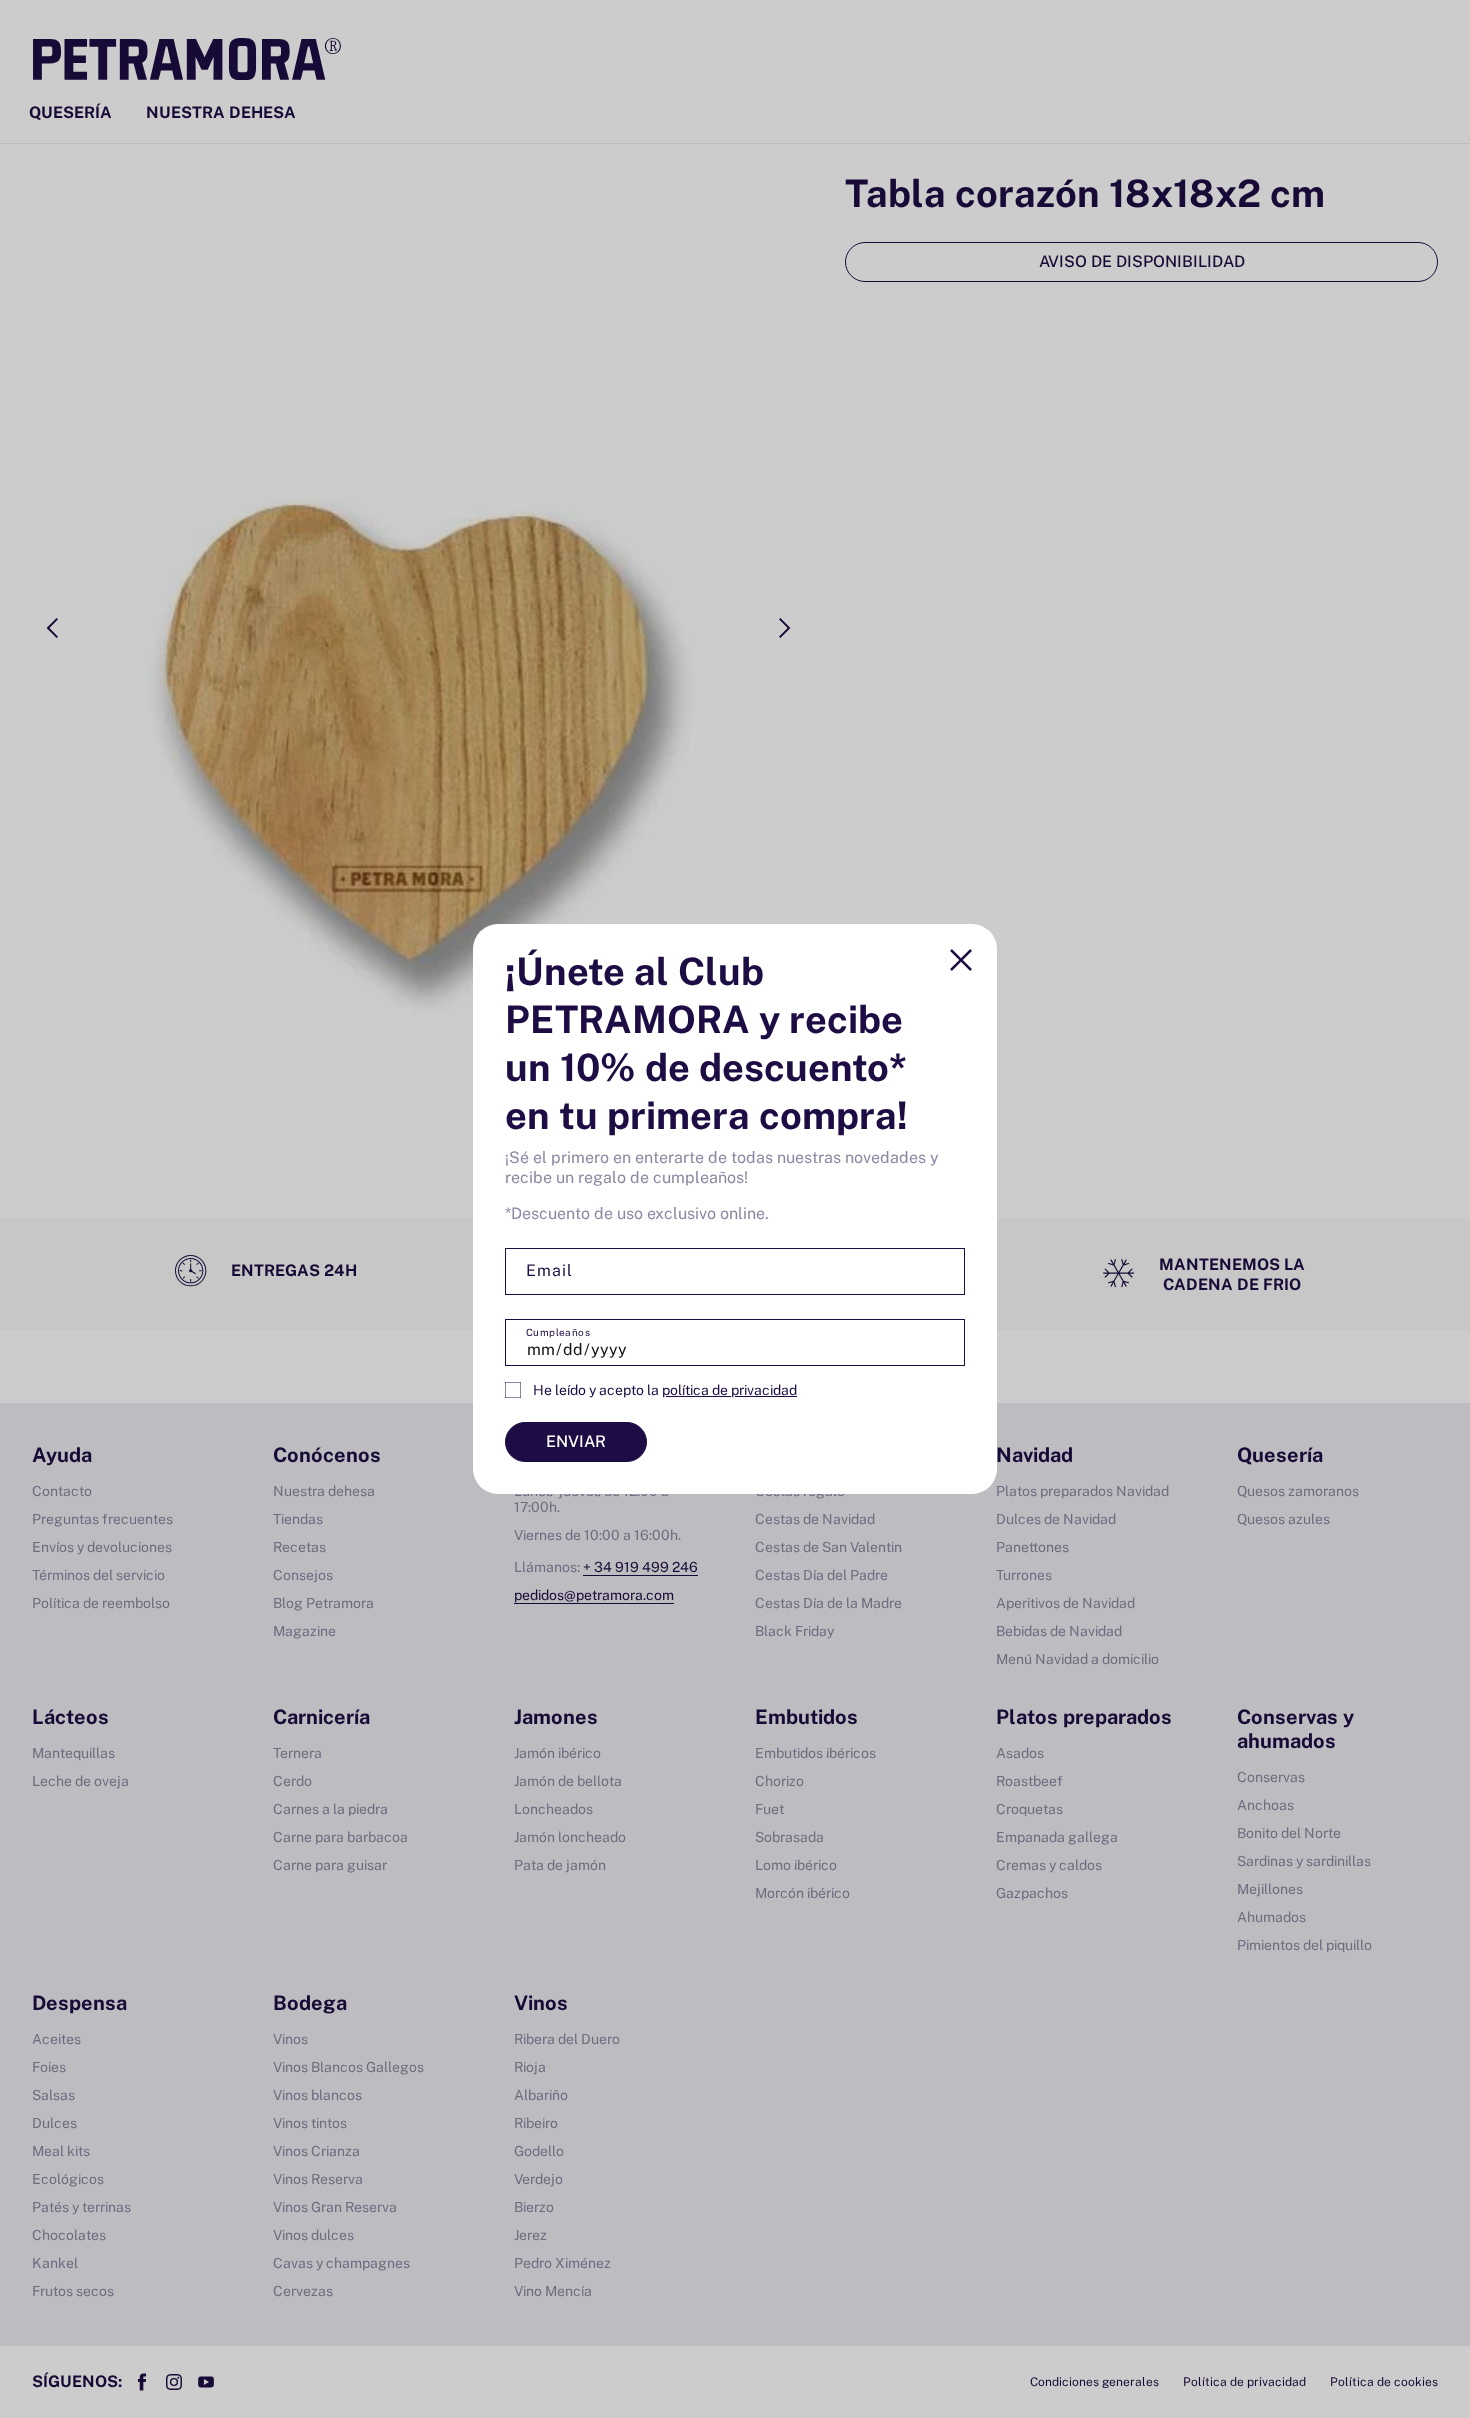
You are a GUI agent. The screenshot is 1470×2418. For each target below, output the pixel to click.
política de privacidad (729, 1390)
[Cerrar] (961, 960)
